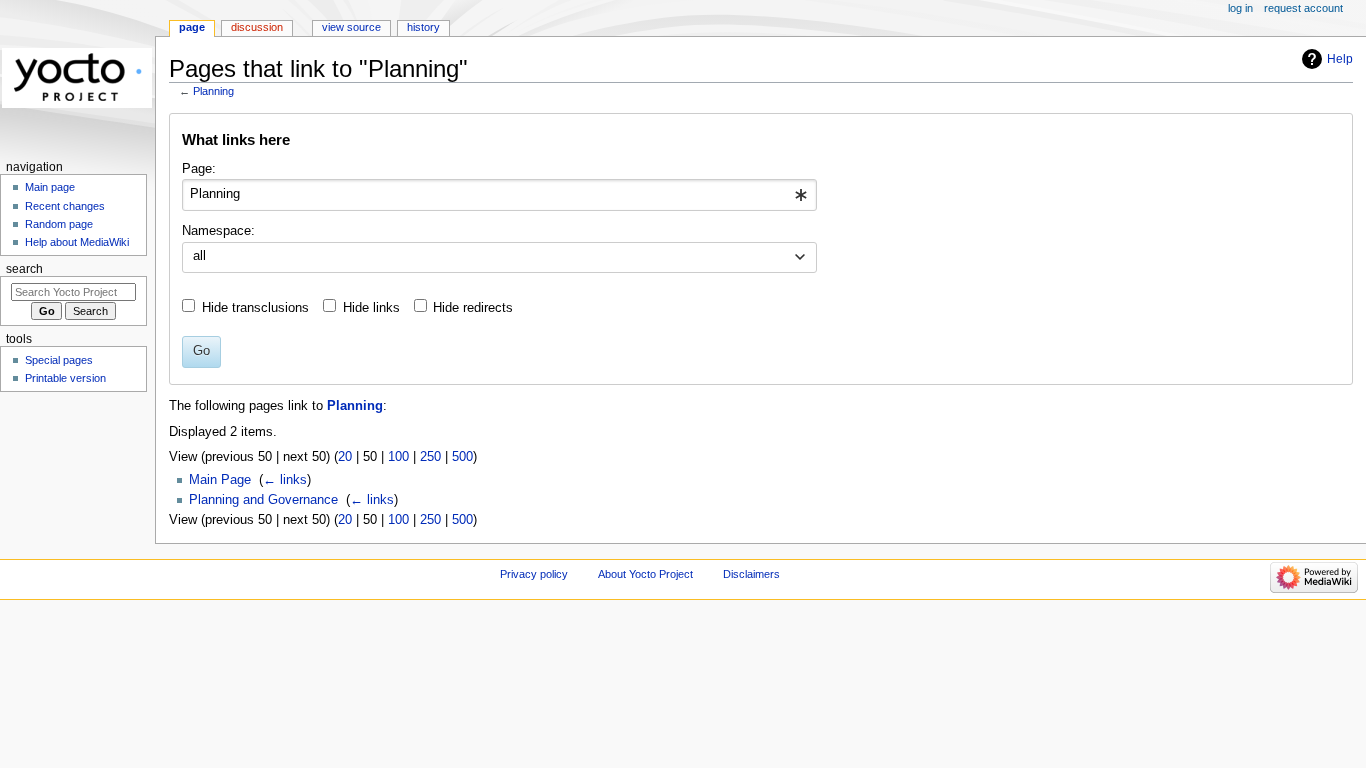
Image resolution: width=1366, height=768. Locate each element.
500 (462, 457)
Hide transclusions (255, 308)
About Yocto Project (645, 574)
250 (430, 457)
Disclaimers (751, 574)
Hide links (371, 308)
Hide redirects (473, 308)
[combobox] (499, 195)
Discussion (257, 27)
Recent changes (65, 206)
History (423, 27)
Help (1340, 59)
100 (398, 457)
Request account (1303, 8)
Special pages (59, 360)
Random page (59, 224)
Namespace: (218, 231)
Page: (199, 169)
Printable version (65, 378)
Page (192, 27)
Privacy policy (534, 574)
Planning (213, 91)
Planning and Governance (263, 500)
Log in (1240, 8)
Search (24, 269)
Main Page (220, 480)
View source (351, 27)
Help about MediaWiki (77, 242)
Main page (50, 187)
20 (345, 457)
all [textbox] (199, 256)
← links (285, 480)
